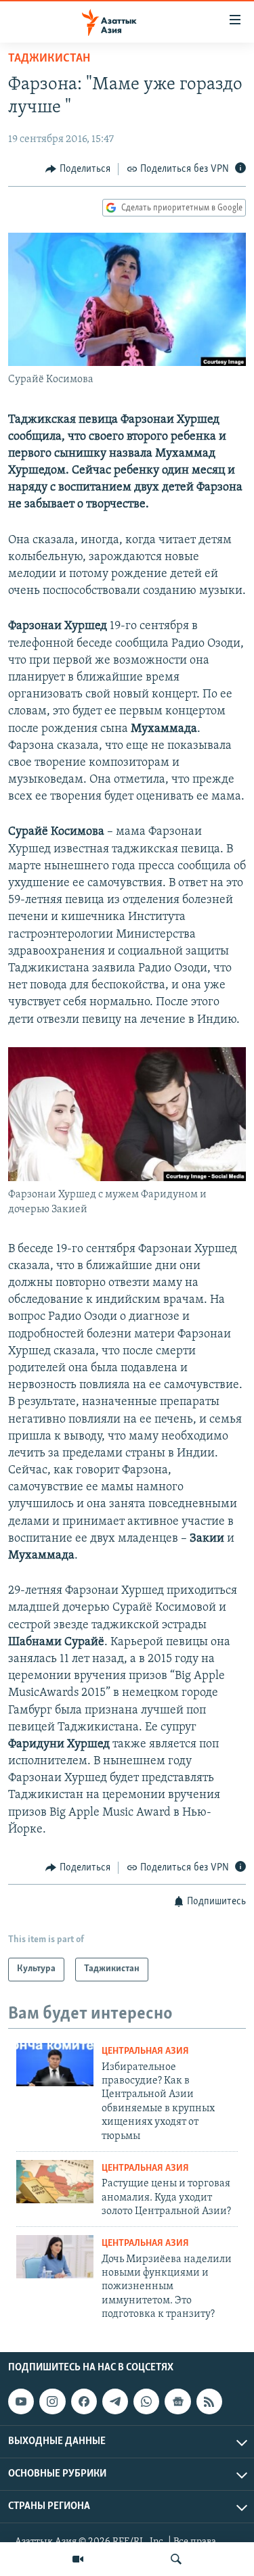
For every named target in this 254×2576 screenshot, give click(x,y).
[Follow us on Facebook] (84, 2402)
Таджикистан (49, 59)
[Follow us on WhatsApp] (146, 2402)
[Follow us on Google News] (177, 2402)
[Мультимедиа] (78, 2559)
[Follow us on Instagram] (52, 2402)
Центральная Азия (145, 2051)
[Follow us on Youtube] (21, 2402)
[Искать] (176, 2559)
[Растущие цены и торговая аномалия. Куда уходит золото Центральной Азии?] (55, 2182)
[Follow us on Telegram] (115, 2402)
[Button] (78, 169)
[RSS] (209, 2402)
